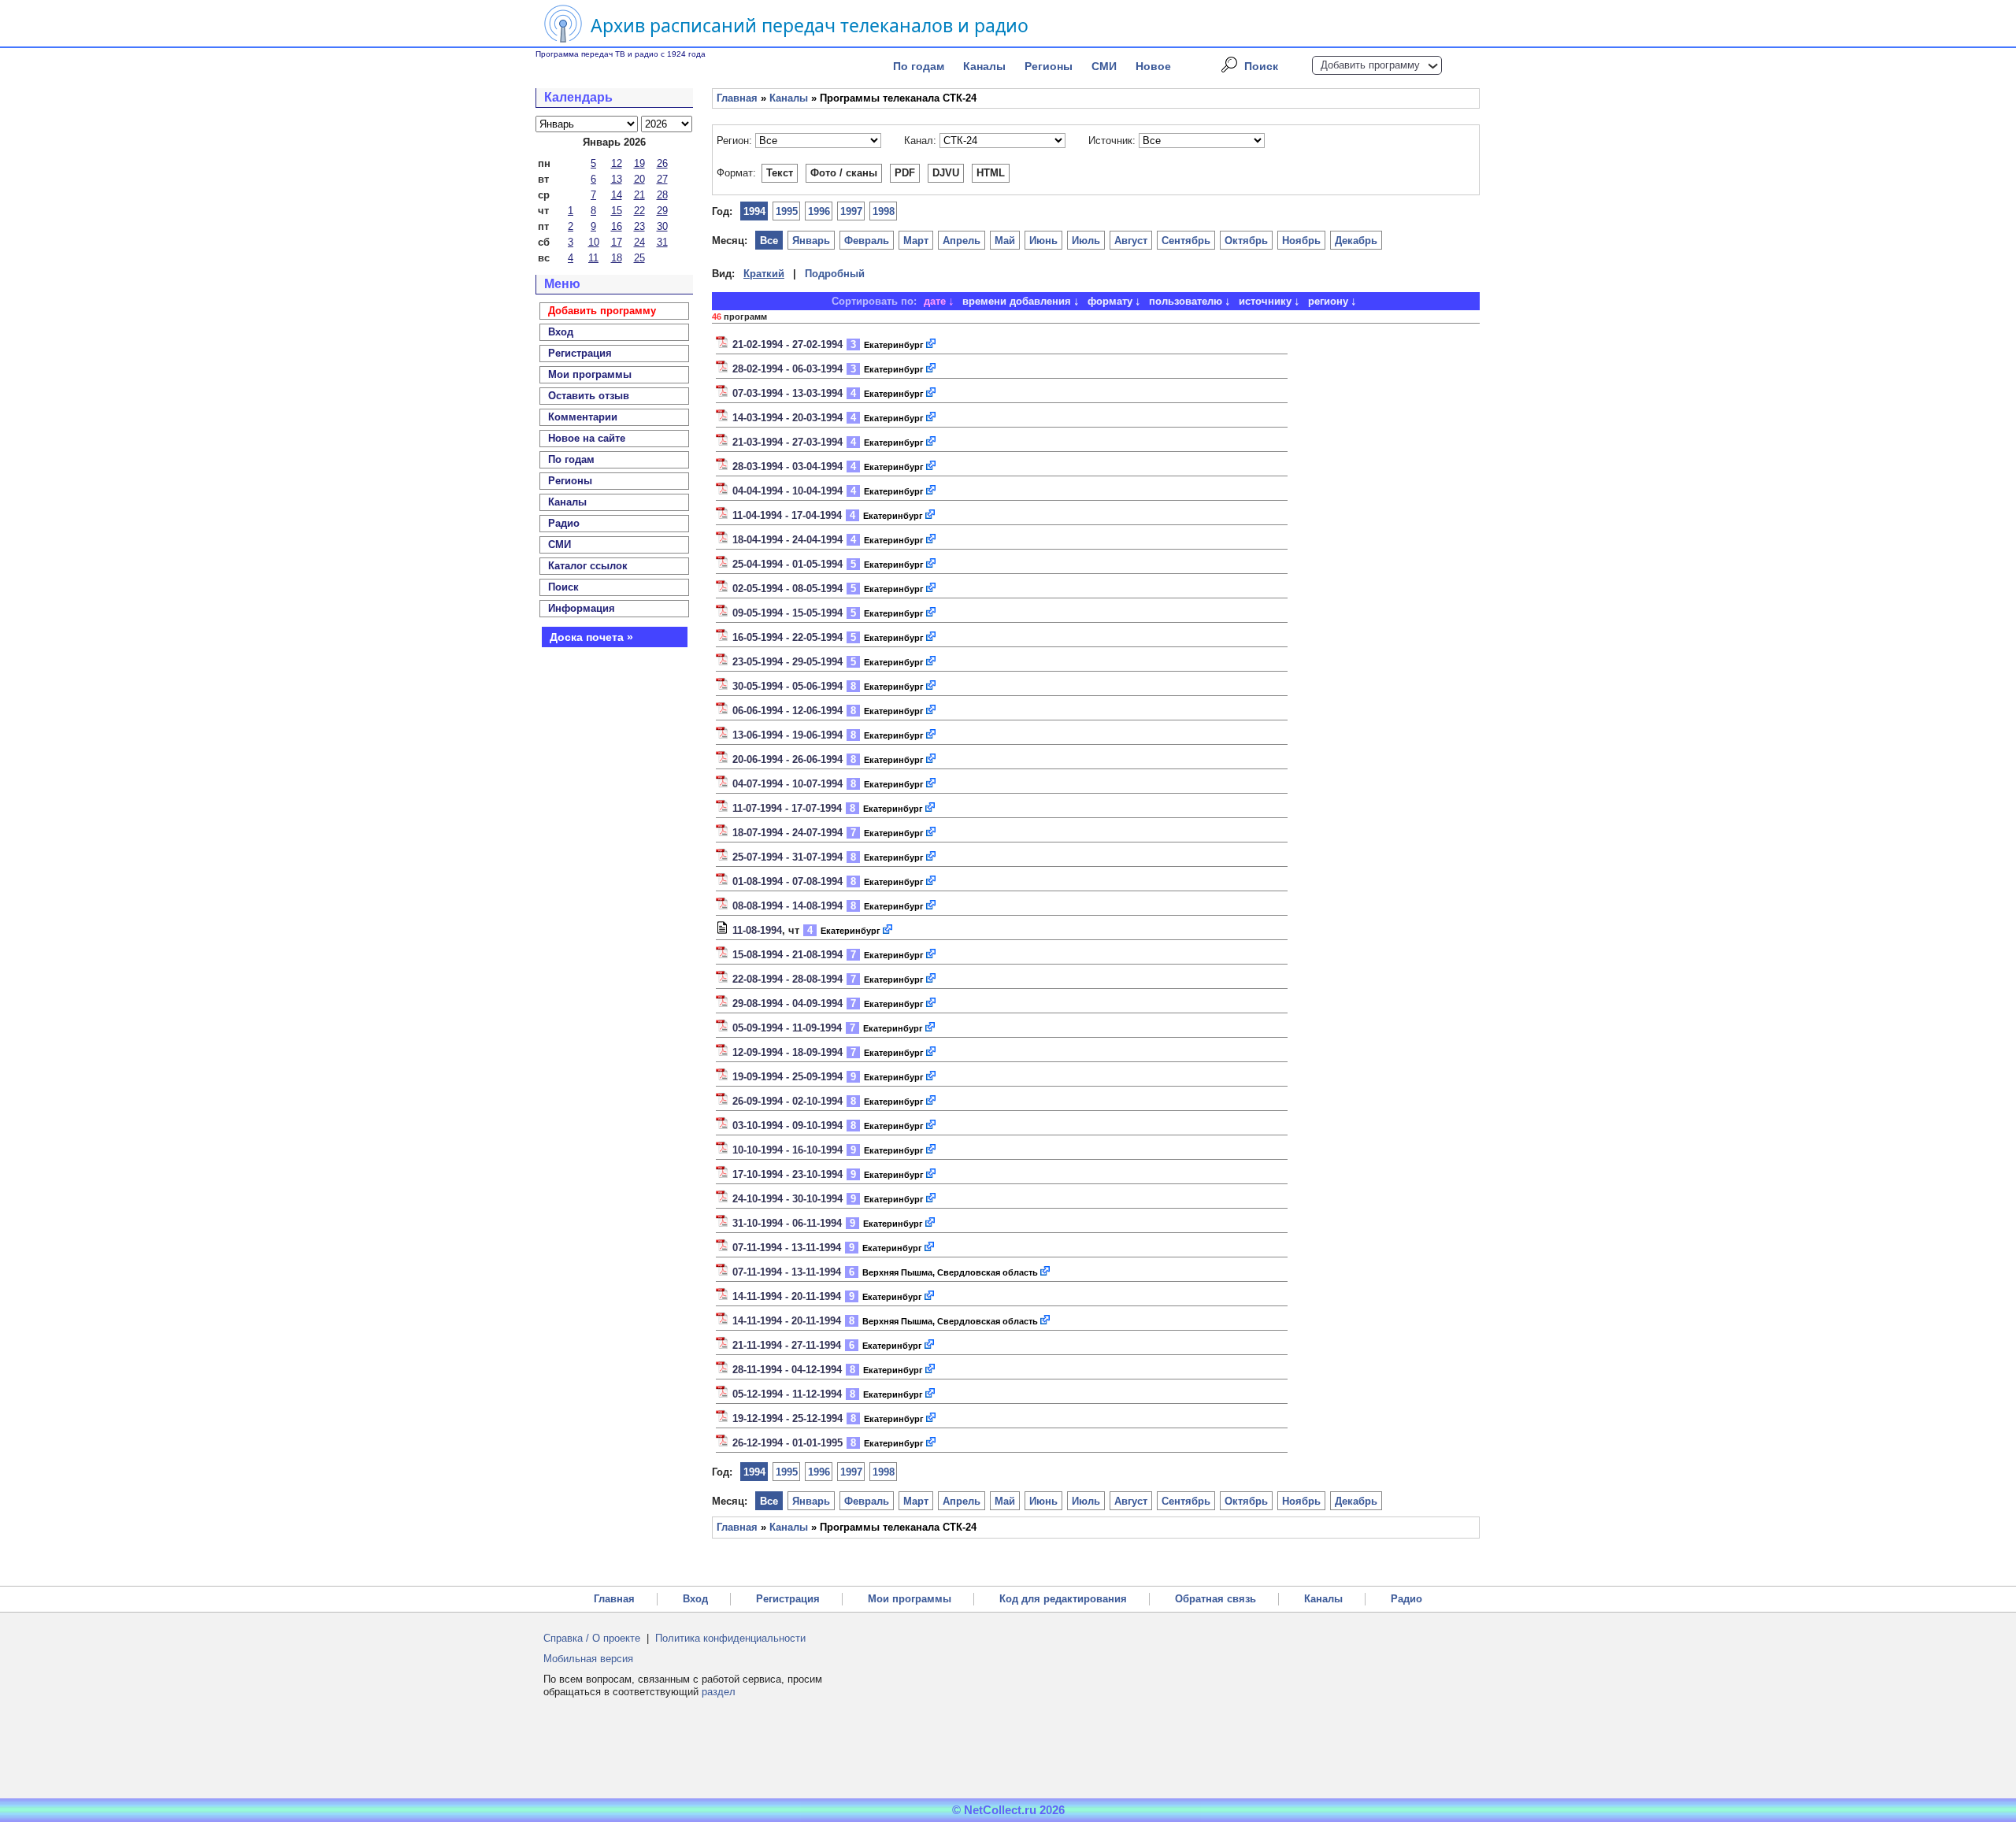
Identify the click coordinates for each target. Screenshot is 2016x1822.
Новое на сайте (587, 438)
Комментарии (583, 417)
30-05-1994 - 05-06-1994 (787, 686)
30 (662, 226)
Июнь (1043, 241)
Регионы (1049, 66)
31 (662, 242)
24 (639, 242)
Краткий (764, 274)
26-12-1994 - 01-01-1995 (787, 1443)
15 (617, 211)
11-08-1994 (757, 930)
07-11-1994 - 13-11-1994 (787, 1248)
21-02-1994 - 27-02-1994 (787, 344)
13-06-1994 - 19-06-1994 (787, 735)
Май (1005, 241)
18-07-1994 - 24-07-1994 (787, 833)
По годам (919, 66)
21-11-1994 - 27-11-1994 (787, 1345)
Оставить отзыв (589, 396)
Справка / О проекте (592, 1638)
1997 (851, 211)
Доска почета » (591, 637)
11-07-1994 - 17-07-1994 (787, 808)
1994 (754, 211)
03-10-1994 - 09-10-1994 (787, 1126)
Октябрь (1246, 241)
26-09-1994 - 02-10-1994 (787, 1101)
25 (639, 258)
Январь (811, 241)
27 (662, 179)
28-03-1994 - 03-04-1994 (787, 467)
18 (617, 258)
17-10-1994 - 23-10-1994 (787, 1174)
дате (935, 301)
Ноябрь (1301, 241)
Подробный (835, 274)
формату (1110, 301)
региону (1328, 301)
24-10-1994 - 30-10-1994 (787, 1199)
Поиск (1261, 66)
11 (593, 258)
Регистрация (788, 1599)
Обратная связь (1216, 1599)
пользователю (1186, 301)
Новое (1153, 66)
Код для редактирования (1063, 1599)
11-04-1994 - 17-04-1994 (787, 515)
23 (639, 226)
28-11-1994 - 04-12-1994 (787, 1370)
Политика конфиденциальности (730, 1638)
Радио (564, 523)
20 (639, 179)
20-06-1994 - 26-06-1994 (787, 759)
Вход (695, 1599)
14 (617, 195)
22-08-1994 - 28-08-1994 (787, 979)
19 (639, 163)
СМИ (1104, 66)
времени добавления (1017, 301)
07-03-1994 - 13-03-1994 (787, 393)
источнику (1265, 301)
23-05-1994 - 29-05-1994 (787, 662)
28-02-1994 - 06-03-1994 (787, 369)
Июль (1086, 241)
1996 (819, 211)
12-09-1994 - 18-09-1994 (787, 1052)
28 (662, 195)
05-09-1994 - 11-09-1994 (787, 1028)
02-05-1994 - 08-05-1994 (787, 589)
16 (617, 226)
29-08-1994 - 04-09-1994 (787, 1004)
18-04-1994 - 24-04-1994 (787, 540)
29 (662, 211)
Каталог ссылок (588, 566)
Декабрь (1356, 241)
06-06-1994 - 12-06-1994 (787, 711)
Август (1131, 241)
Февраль (867, 241)
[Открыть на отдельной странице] (932, 344)
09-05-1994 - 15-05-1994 (787, 613)
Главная (737, 98)
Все (769, 241)
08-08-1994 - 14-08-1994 (787, 906)
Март (916, 241)
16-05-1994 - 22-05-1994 (787, 637)
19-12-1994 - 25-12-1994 (787, 1418)
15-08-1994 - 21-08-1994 (787, 955)
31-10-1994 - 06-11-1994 (787, 1223)
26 (662, 163)
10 (594, 242)
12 (617, 163)
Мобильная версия (588, 1659)
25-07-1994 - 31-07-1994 (787, 857)
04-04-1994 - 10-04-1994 (787, 491)
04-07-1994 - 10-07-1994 (787, 784)
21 (639, 195)
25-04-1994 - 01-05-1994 (787, 564)
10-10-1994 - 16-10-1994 (787, 1150)
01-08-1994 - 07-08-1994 (787, 881)
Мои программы (590, 374)
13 (617, 179)
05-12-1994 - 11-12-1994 (787, 1394)
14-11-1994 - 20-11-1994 (787, 1296)
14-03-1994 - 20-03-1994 (787, 418)
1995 (787, 211)
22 (639, 211)
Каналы (984, 66)
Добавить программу (1370, 65)
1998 (884, 211)
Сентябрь (1186, 241)
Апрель (962, 241)
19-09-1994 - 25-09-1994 (787, 1077)
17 (617, 242)
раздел (719, 1692)
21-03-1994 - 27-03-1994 (787, 442)
